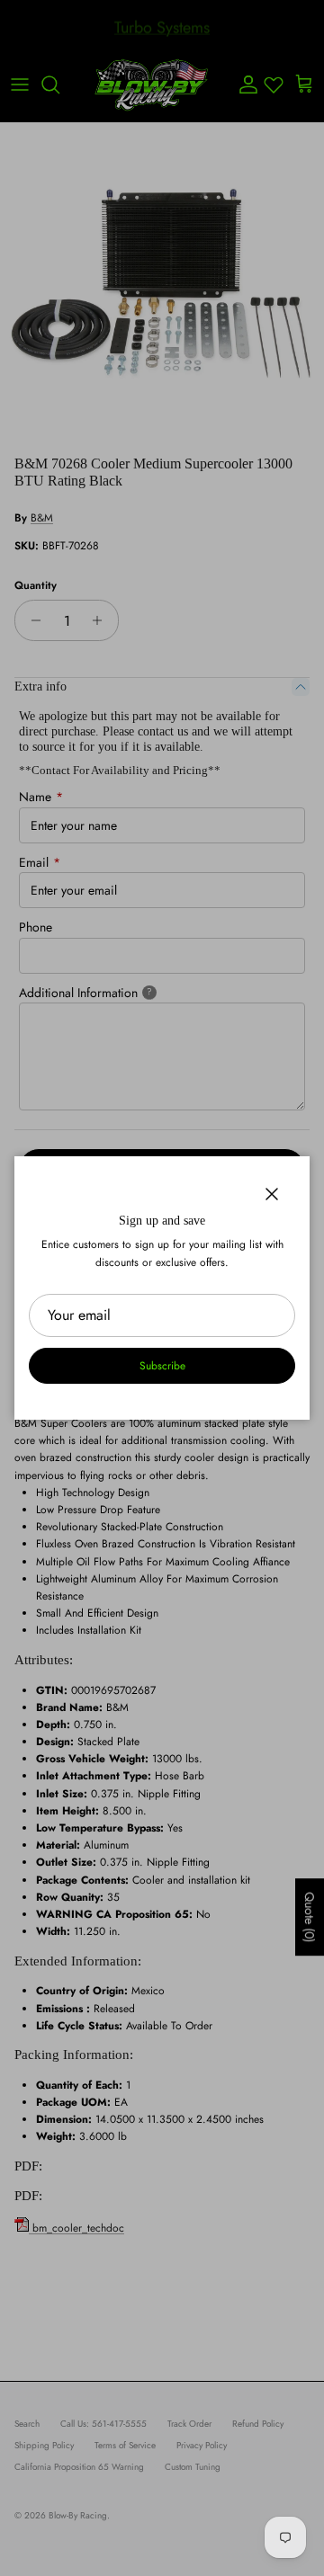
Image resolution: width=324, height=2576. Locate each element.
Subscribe (162, 1366)
